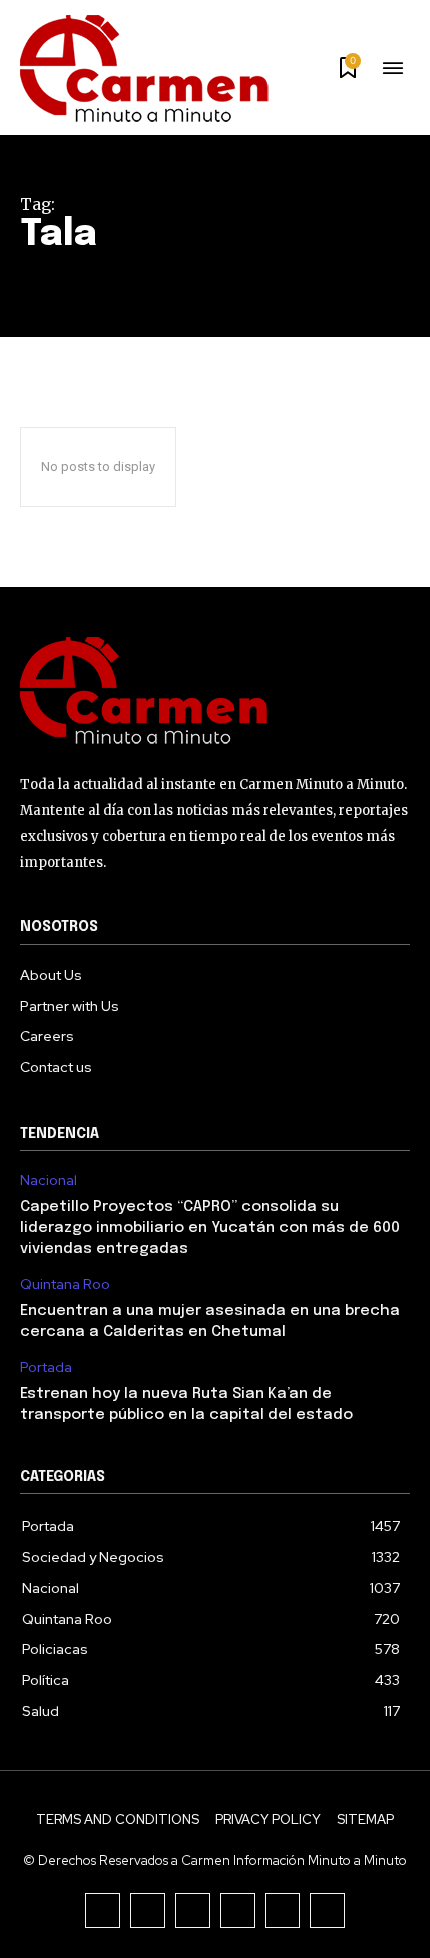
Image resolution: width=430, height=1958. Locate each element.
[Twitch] (237, 1910)
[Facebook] (102, 1910)
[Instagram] (147, 1910)
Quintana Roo (65, 1284)
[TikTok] (192, 1910)
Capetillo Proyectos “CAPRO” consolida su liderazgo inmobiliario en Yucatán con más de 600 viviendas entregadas (210, 1228)
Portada (46, 1367)
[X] (282, 1910)
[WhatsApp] (327, 1910)
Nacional (48, 1180)
